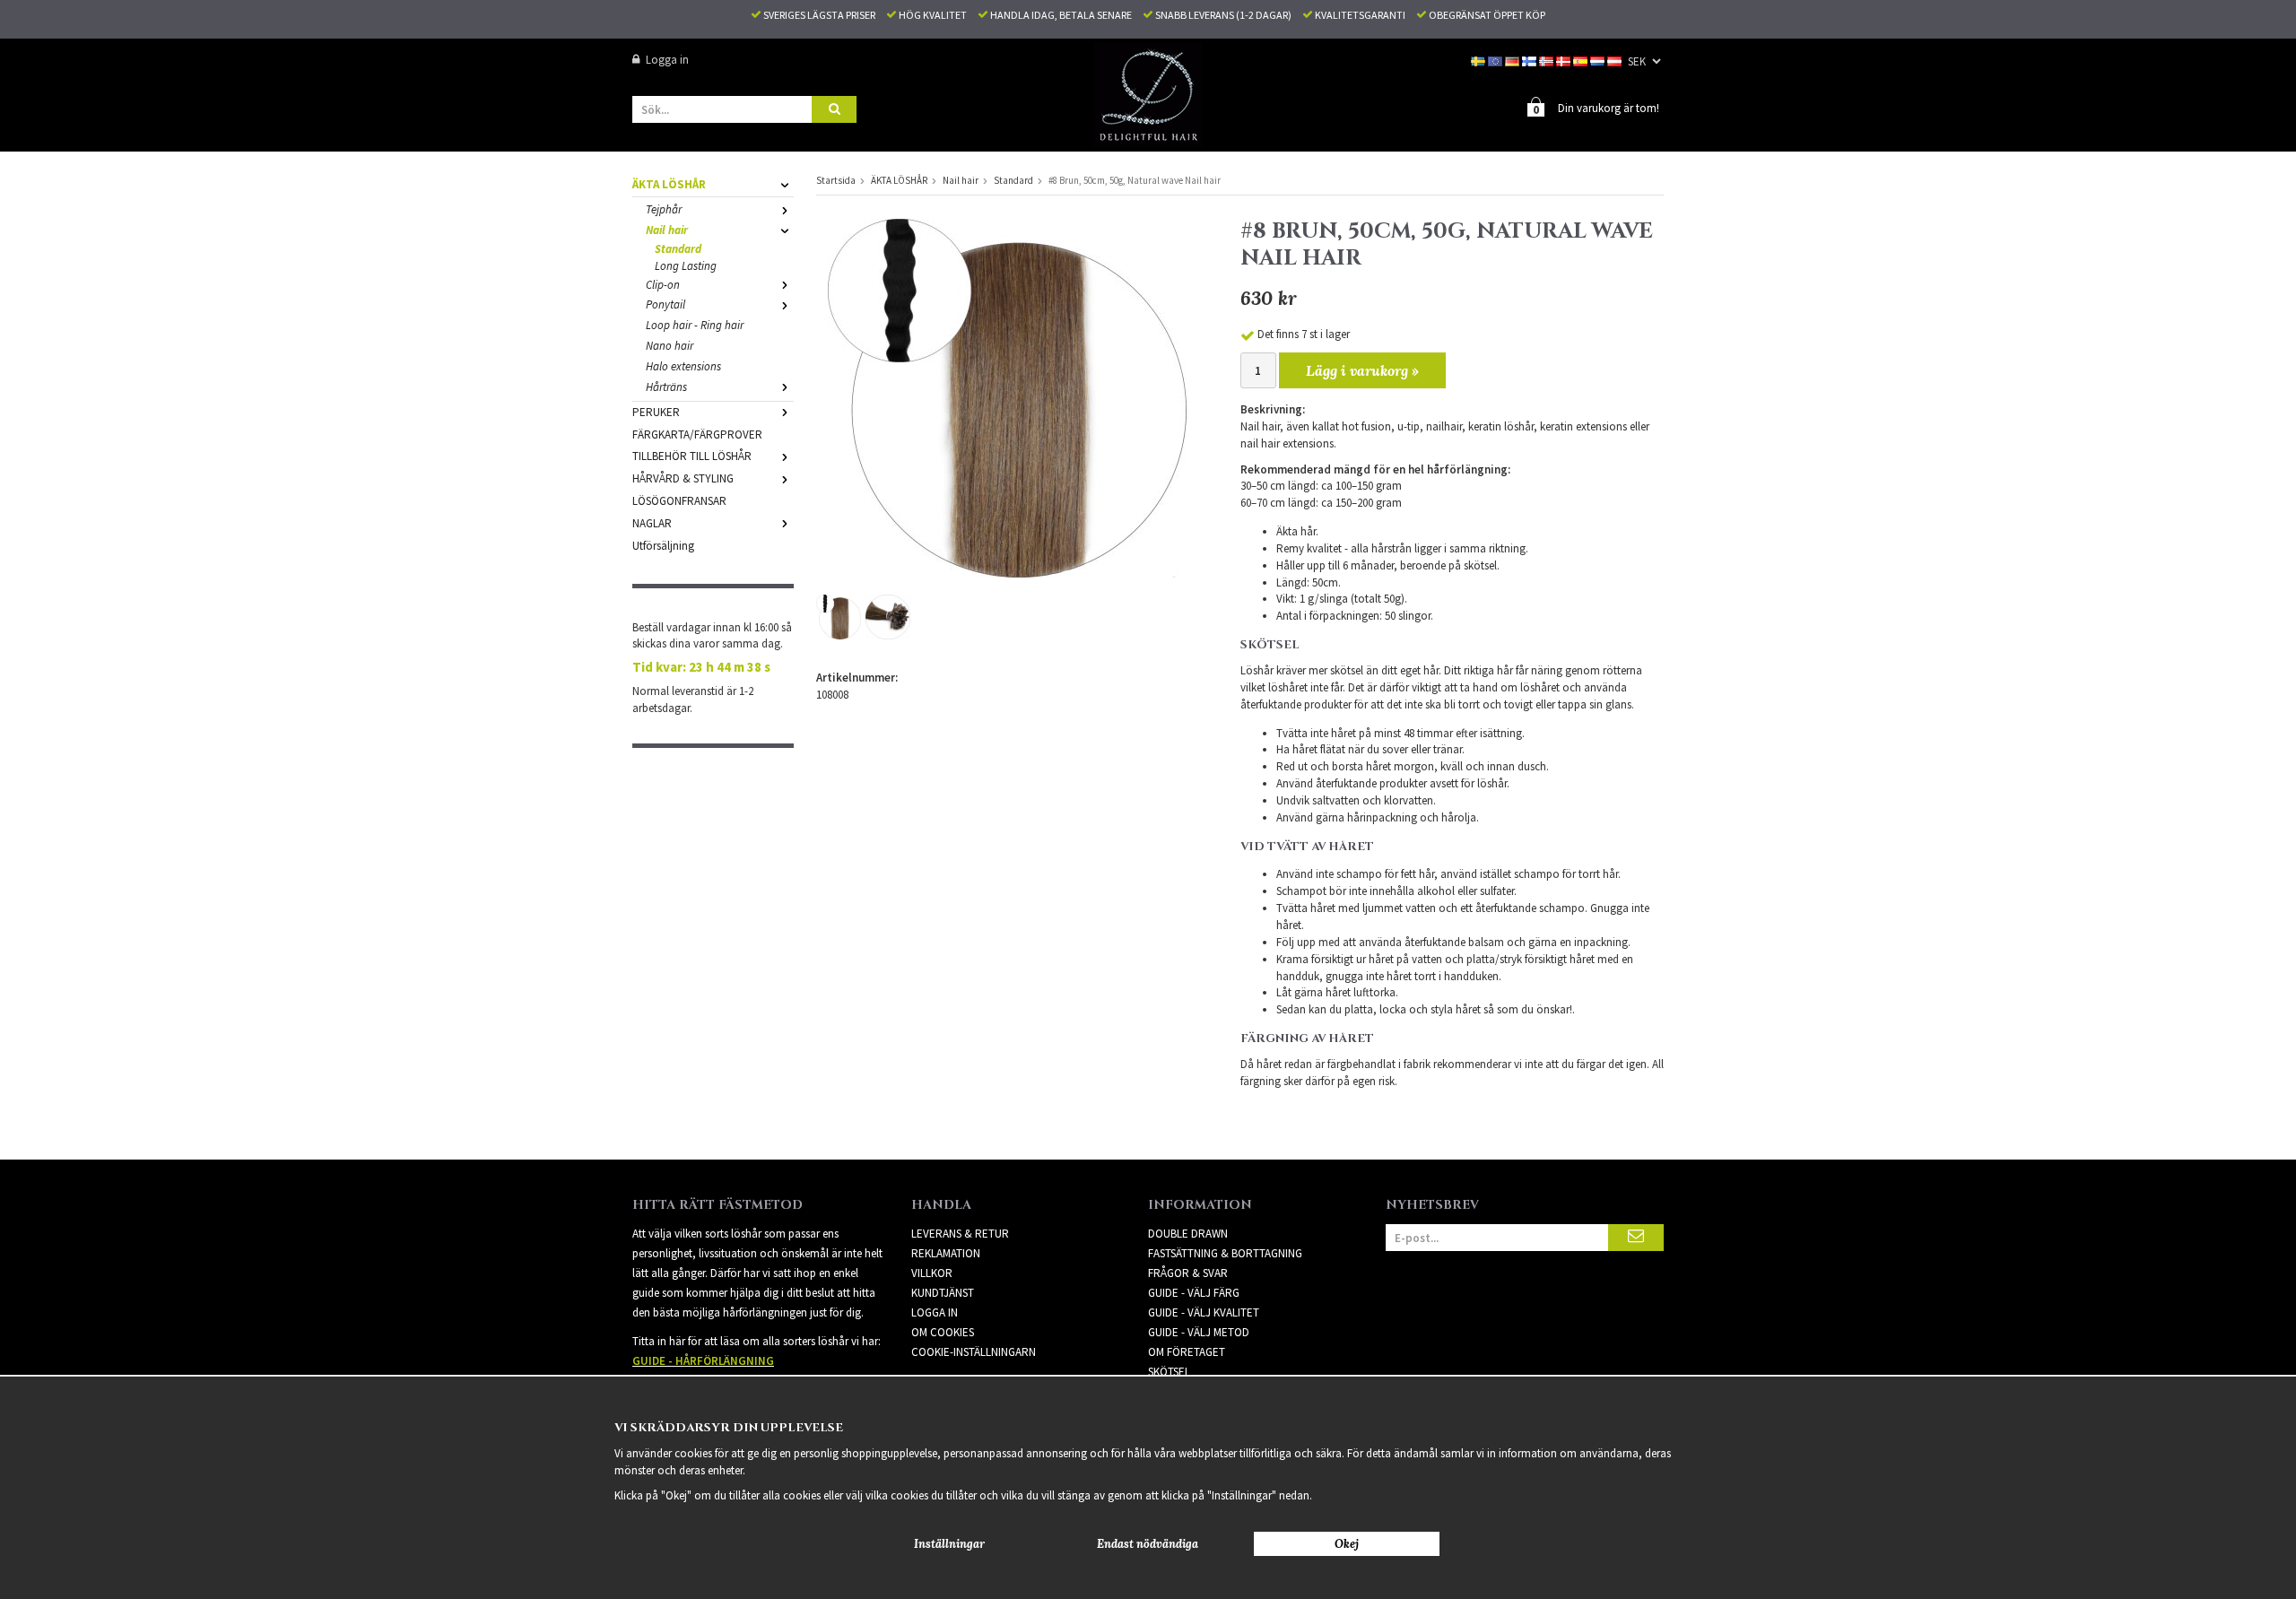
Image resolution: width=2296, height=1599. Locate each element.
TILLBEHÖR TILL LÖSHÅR (692, 456)
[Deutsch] (1513, 60)
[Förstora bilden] (1007, 397)
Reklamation (946, 1253)
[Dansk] (1565, 60)
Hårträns (666, 387)
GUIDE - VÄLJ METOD (1199, 1332)
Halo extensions (683, 366)
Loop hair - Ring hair (695, 325)
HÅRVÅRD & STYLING (683, 478)
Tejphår (664, 209)
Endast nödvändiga (1148, 1544)
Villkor (932, 1273)
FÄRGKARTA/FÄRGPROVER (697, 435)
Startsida (836, 180)
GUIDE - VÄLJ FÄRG (1194, 1293)
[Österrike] (1616, 60)
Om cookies (943, 1332)
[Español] (1582, 60)
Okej (1347, 1544)
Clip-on (663, 285)
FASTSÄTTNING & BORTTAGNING (1225, 1253)
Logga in (667, 60)
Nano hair (670, 346)
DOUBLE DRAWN (1188, 1234)
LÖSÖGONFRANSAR (679, 501)
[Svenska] (1479, 60)
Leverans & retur (960, 1234)
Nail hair (667, 230)
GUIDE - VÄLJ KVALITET (1204, 1312)
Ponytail (665, 304)
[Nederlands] (1599, 60)
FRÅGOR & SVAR (1188, 1273)
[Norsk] (1548, 60)
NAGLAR (652, 523)
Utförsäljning (663, 546)
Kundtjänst (943, 1293)
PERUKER (656, 412)
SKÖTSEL (1169, 1372)
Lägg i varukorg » (1362, 370)
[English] (1496, 60)
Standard (678, 249)
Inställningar (949, 1544)
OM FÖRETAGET (1187, 1352)
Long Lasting (686, 266)
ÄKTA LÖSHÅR (669, 184)
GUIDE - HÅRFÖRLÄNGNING (703, 1361)
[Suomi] (1531, 60)
